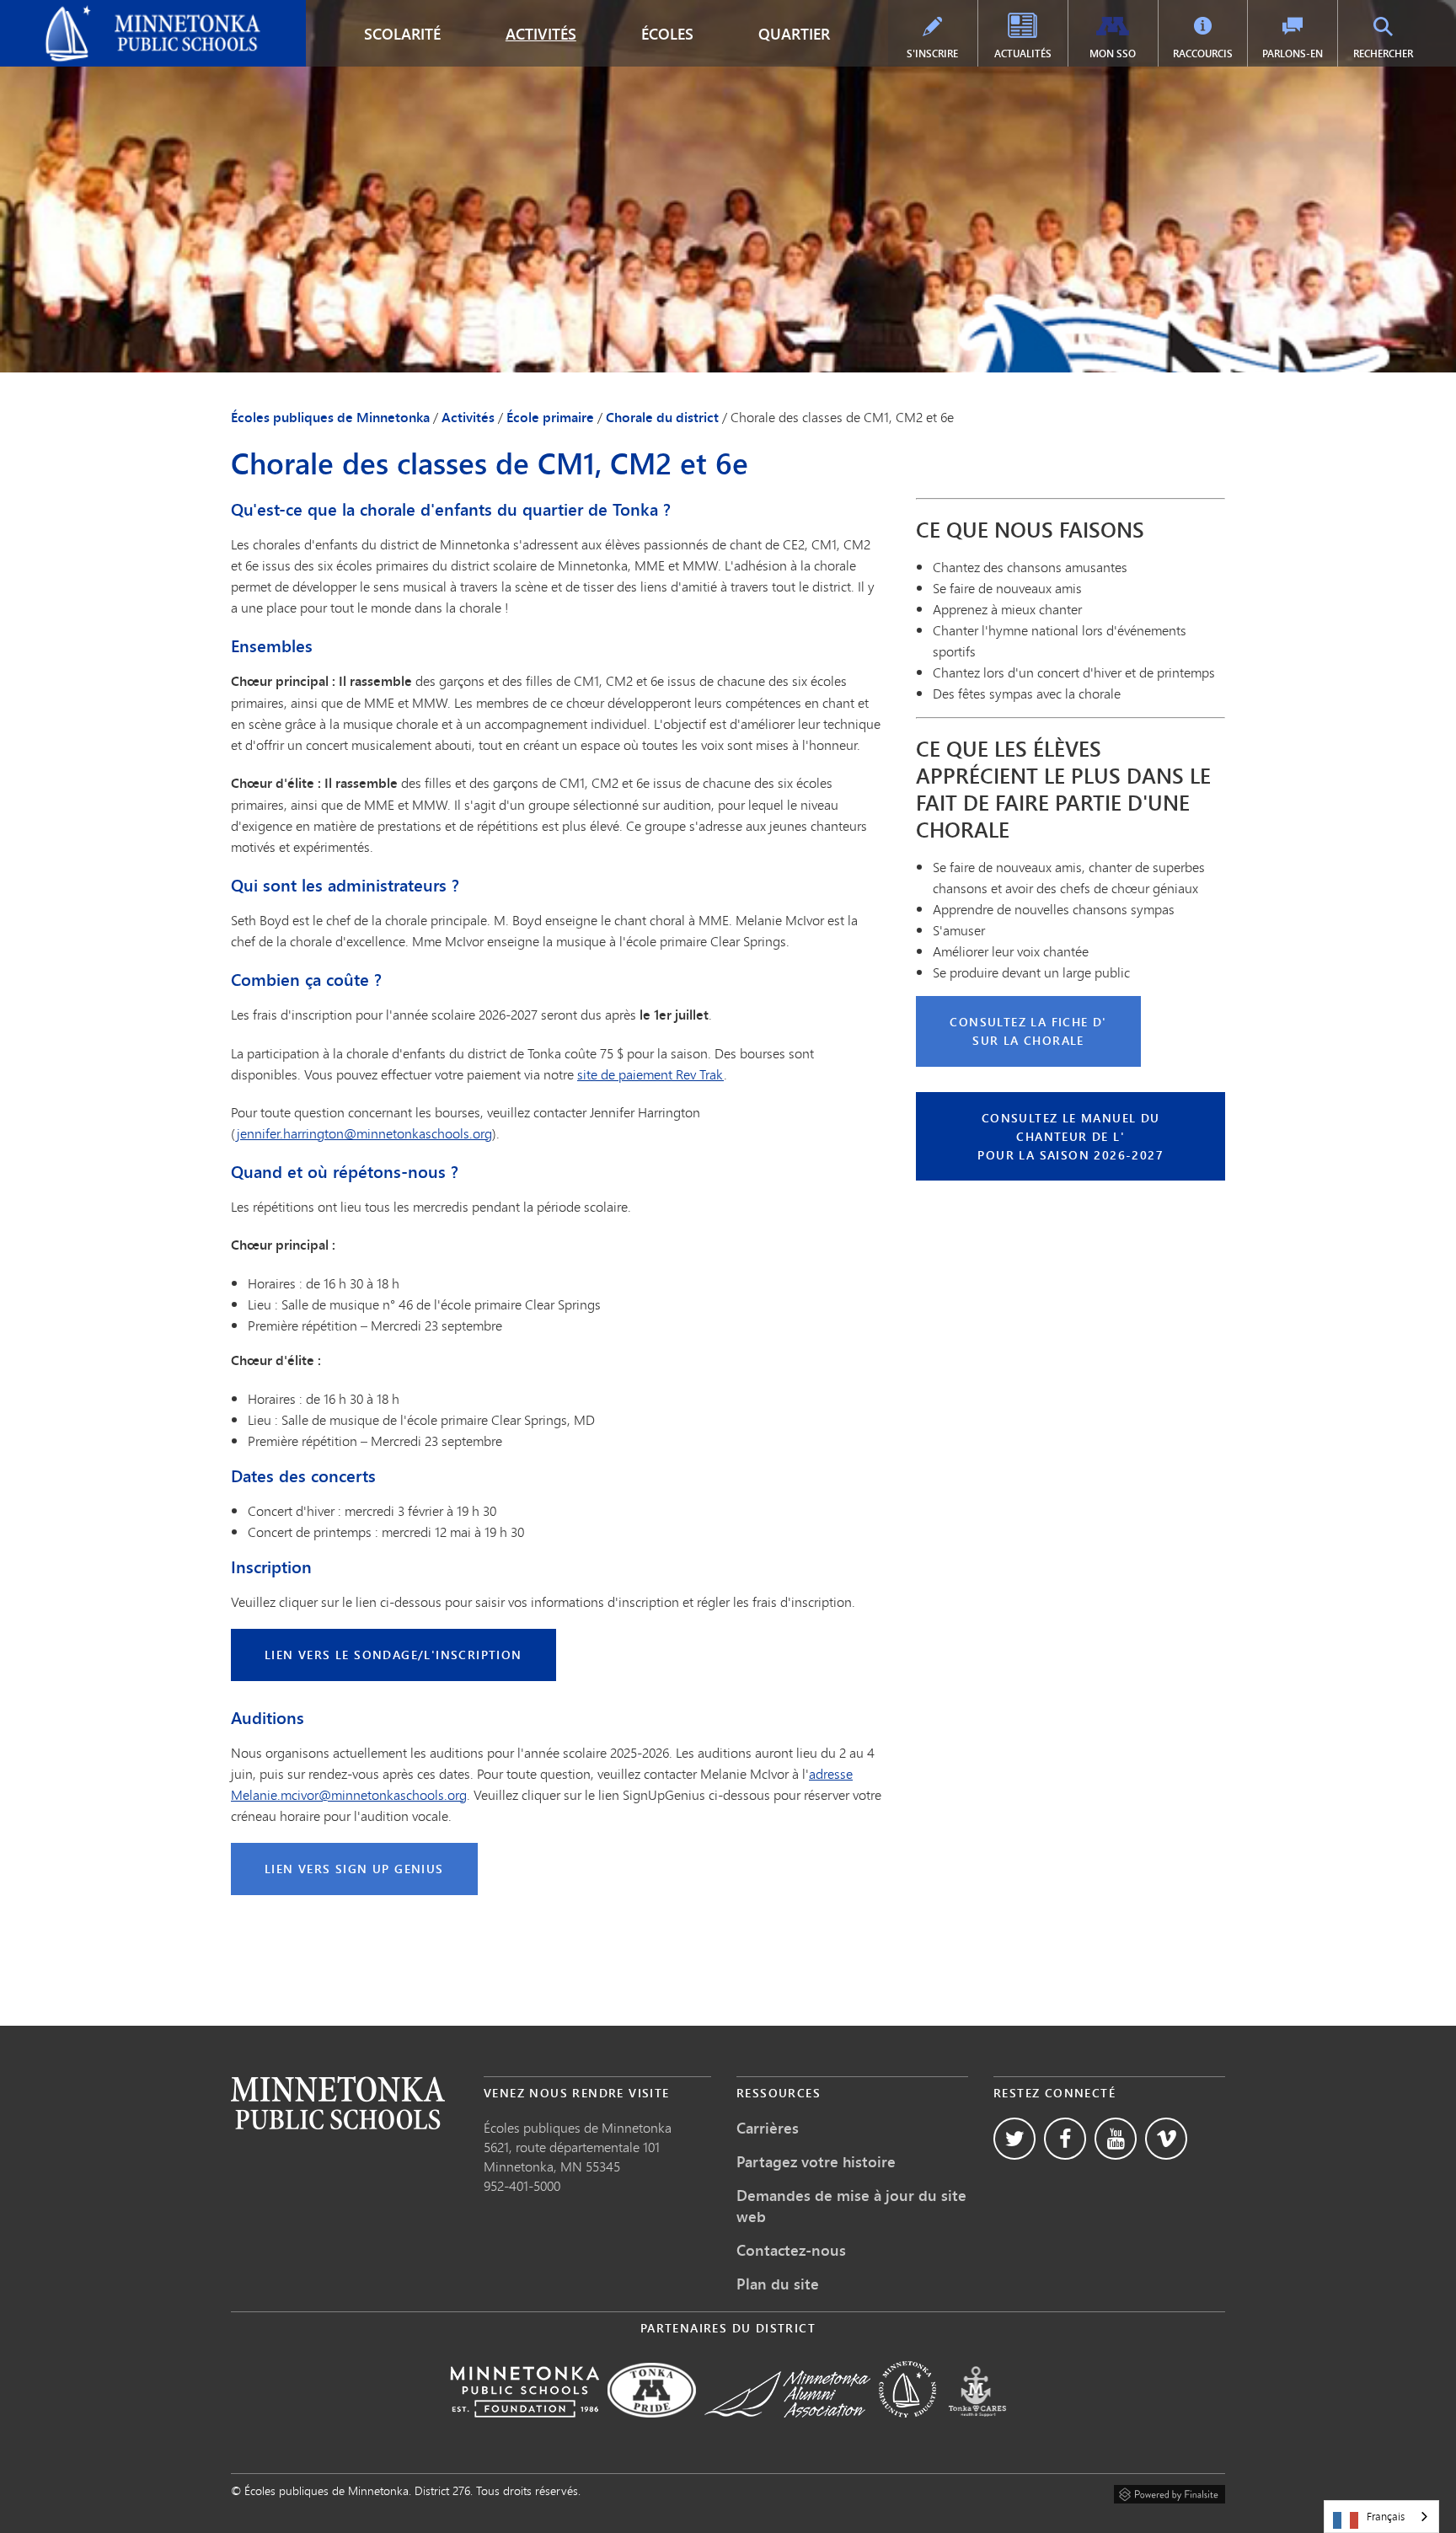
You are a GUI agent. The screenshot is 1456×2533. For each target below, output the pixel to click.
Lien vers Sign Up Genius (354, 1869)
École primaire (550, 417)
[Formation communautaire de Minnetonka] (907, 2429)
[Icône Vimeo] (1166, 2139)
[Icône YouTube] (1116, 2139)
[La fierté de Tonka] (652, 2429)
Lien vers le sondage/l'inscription (393, 1655)
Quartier (794, 34)
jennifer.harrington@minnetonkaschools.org (364, 1133)
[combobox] (1381, 2517)
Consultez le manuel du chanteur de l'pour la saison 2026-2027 (1071, 1136)
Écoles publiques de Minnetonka (107, 13)
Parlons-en (1293, 54)
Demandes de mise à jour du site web (851, 2206)
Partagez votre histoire (816, 2161)
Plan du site (778, 2284)
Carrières (768, 2128)
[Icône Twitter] (1014, 2139)
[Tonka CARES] (977, 2429)
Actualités (1023, 54)
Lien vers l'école (338, 2103)
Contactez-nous (791, 2250)
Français (1386, 2516)
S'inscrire (932, 54)
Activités (541, 34)
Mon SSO (1113, 54)
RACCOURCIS (1203, 54)
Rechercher (1383, 54)
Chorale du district (662, 417)
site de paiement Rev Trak (650, 1074)
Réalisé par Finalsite (1170, 2492)
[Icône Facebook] (1065, 2139)
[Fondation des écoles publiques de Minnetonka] (525, 2429)
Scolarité (402, 34)
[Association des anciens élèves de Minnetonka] (787, 2429)
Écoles (667, 34)
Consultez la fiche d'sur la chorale (1028, 1031)
